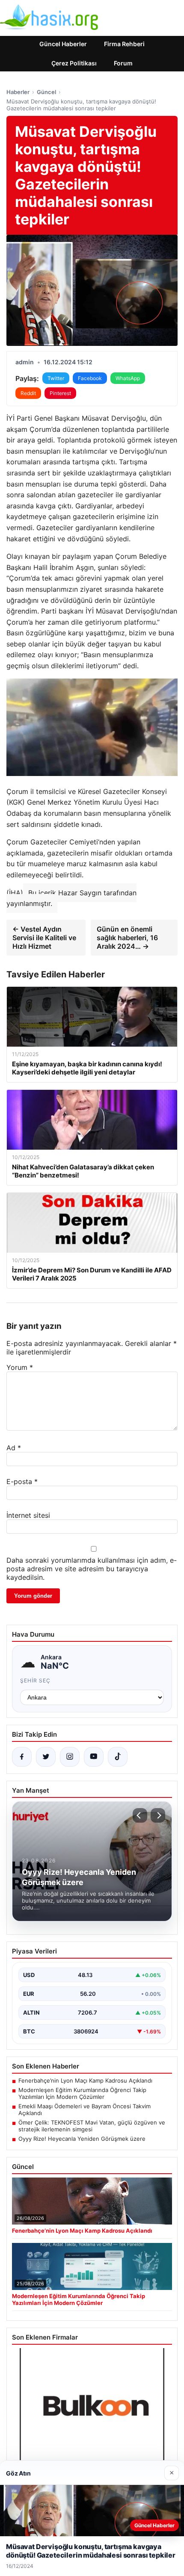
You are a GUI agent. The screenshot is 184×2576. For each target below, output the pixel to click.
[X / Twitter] (46, 1757)
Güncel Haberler (63, 44)
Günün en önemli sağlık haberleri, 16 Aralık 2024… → (127, 938)
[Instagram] (70, 1757)
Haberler (18, 92)
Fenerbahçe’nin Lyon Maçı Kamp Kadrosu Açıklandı (85, 2080)
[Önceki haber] (140, 1815)
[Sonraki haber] (158, 1815)
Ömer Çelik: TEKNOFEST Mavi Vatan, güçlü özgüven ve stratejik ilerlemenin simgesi (92, 2126)
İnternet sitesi (28, 1515)
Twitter (56, 378)
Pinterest (60, 393)
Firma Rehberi (124, 44)
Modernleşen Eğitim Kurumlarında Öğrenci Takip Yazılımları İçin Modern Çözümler (82, 2093)
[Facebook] (22, 1757)
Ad (14, 1448)
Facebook (90, 378)
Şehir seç (35, 1680)
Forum (123, 63)
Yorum (20, 1367)
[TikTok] (118, 1757)
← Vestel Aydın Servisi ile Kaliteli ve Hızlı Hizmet (44, 938)
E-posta (22, 1481)
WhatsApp (128, 378)
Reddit (28, 393)
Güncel (46, 92)
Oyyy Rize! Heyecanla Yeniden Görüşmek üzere (82, 2139)
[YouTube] (94, 1757)
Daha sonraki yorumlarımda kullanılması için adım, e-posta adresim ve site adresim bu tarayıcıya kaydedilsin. (92, 1569)
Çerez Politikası (74, 63)
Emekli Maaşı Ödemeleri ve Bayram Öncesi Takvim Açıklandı (85, 2110)
